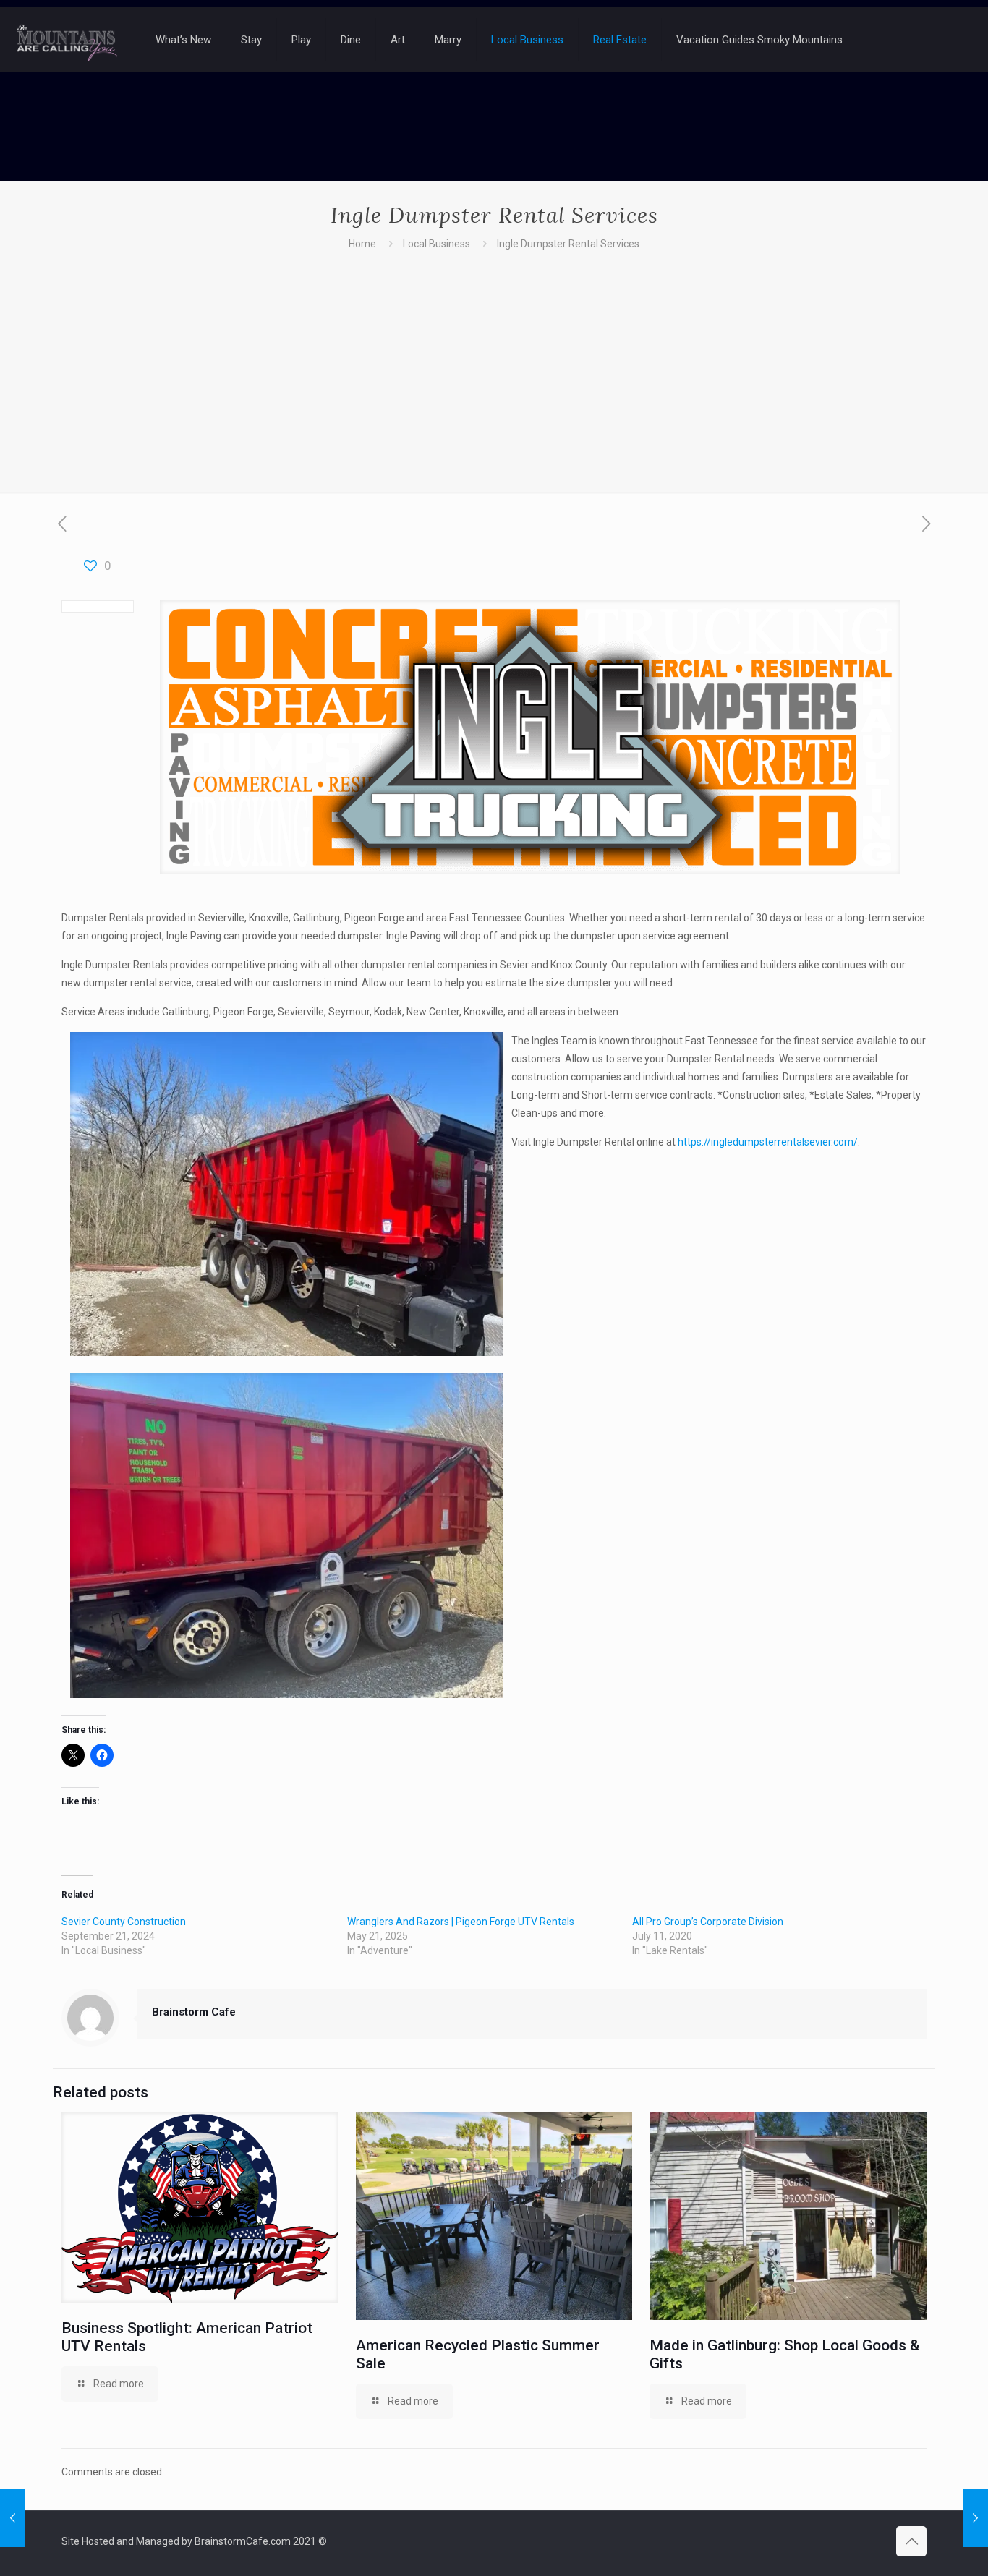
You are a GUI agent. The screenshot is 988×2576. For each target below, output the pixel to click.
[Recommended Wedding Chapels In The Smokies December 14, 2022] (13, 2518)
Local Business (436, 244)
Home (362, 244)
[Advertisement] (494, 362)
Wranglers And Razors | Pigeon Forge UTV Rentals (461, 1922)
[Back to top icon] (911, 2541)
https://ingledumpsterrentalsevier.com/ (768, 1142)
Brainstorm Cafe (194, 2012)
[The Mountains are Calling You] (67, 40)
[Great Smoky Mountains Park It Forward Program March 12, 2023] (975, 2518)
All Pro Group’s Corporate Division (708, 1922)
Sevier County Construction (124, 1922)
